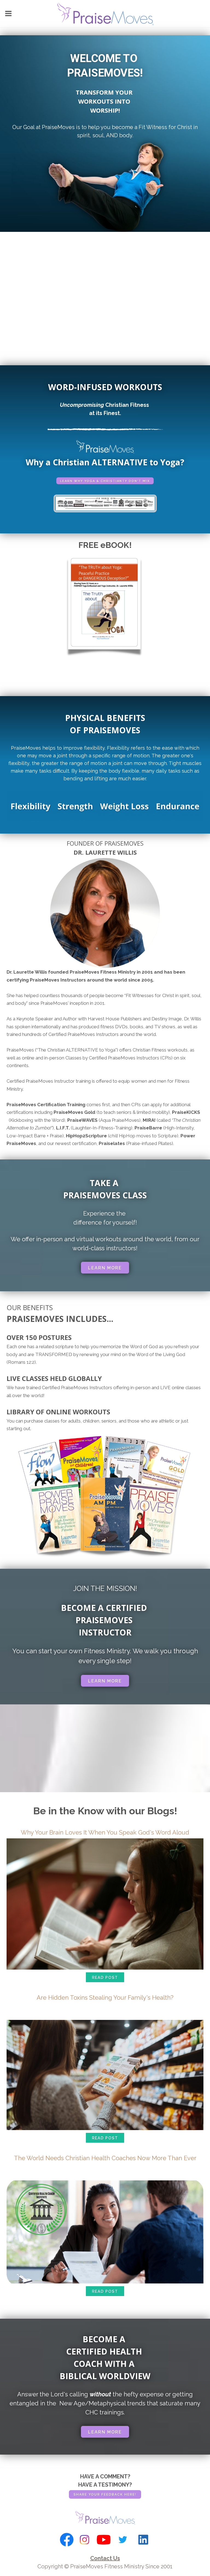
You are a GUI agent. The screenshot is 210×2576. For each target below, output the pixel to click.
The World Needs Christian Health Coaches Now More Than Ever (105, 2158)
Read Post (105, 1978)
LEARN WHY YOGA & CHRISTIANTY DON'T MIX (105, 481)
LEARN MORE (105, 1268)
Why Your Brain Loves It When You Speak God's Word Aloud (105, 1832)
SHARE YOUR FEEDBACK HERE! (105, 2495)
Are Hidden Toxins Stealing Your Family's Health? (105, 1997)
